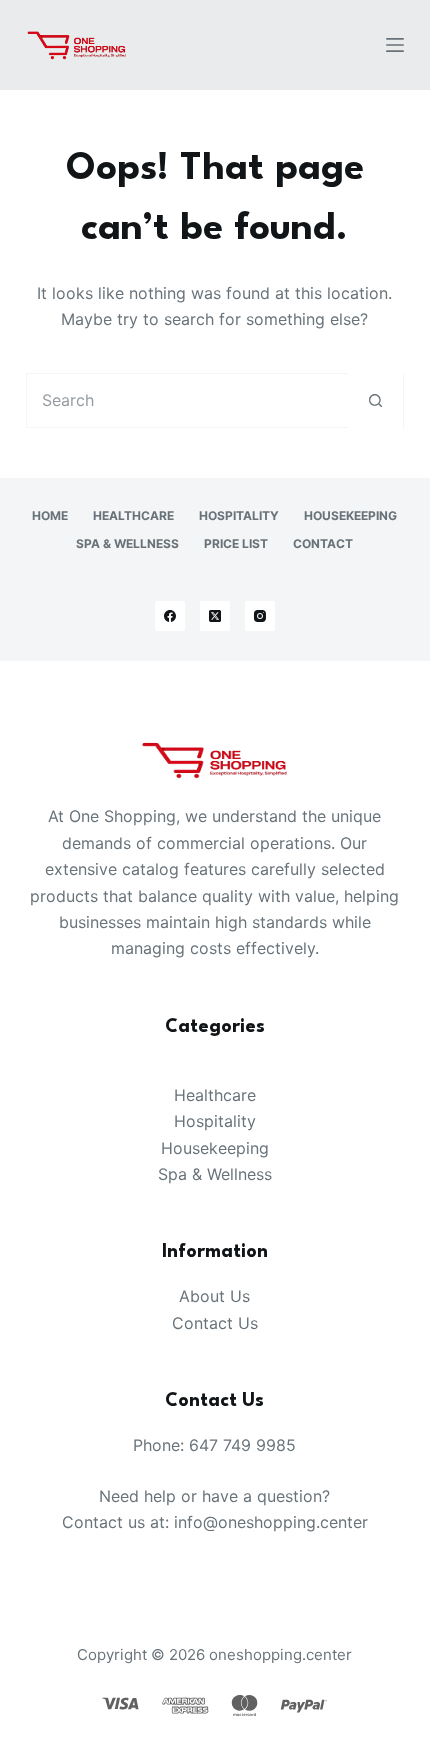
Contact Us (215, 1323)
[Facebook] (170, 616)
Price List (236, 543)
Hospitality (239, 515)
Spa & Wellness (127, 543)
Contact (323, 543)
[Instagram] (260, 616)
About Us (214, 1296)
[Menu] (395, 45)
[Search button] (375, 400)
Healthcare (133, 515)
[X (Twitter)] (215, 616)
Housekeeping (350, 515)
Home (50, 515)
